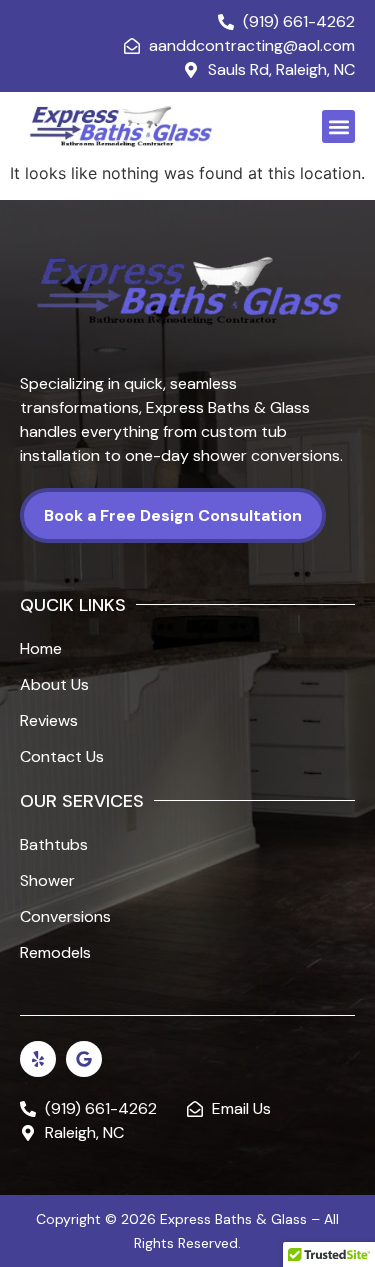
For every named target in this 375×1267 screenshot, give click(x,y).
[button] (338, 126)
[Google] (84, 1059)
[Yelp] (38, 1059)
